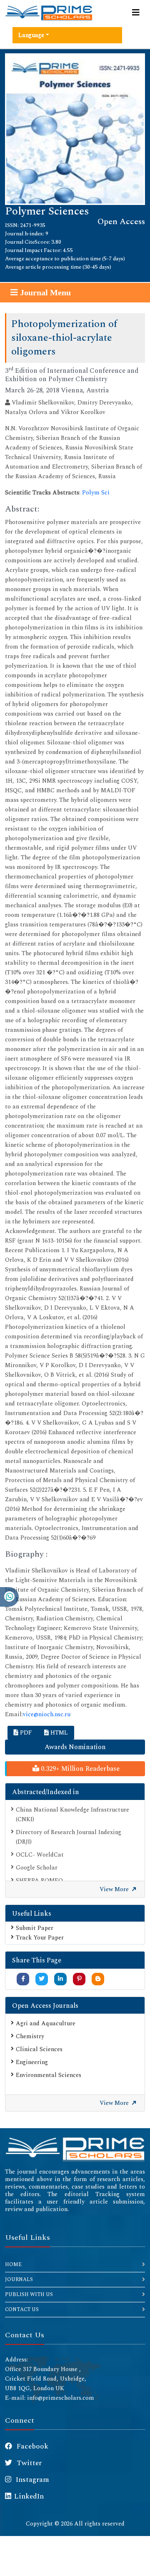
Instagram (32, 2480)
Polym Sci (96, 493)
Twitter (28, 2463)
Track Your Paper (40, 1938)
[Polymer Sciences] (75, 129)
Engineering (32, 2062)
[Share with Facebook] (23, 1979)
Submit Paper (35, 1928)
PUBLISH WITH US (29, 2295)
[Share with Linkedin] (60, 1979)
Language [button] (31, 35)
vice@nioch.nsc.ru (47, 1714)
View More (115, 1889)
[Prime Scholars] (49, 13)
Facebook (32, 2446)
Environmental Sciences (49, 2075)
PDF (25, 1733)
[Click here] (75, 2148)
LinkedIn (29, 2496)
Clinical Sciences (39, 2049)
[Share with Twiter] (42, 1979)
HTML (58, 1733)
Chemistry (30, 2036)
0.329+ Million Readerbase (79, 1769)
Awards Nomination (75, 1747)
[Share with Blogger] (98, 1979)
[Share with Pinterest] (79, 1979)
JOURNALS (19, 2280)
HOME (13, 2265)
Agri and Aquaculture (46, 2023)
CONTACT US (22, 2310)
